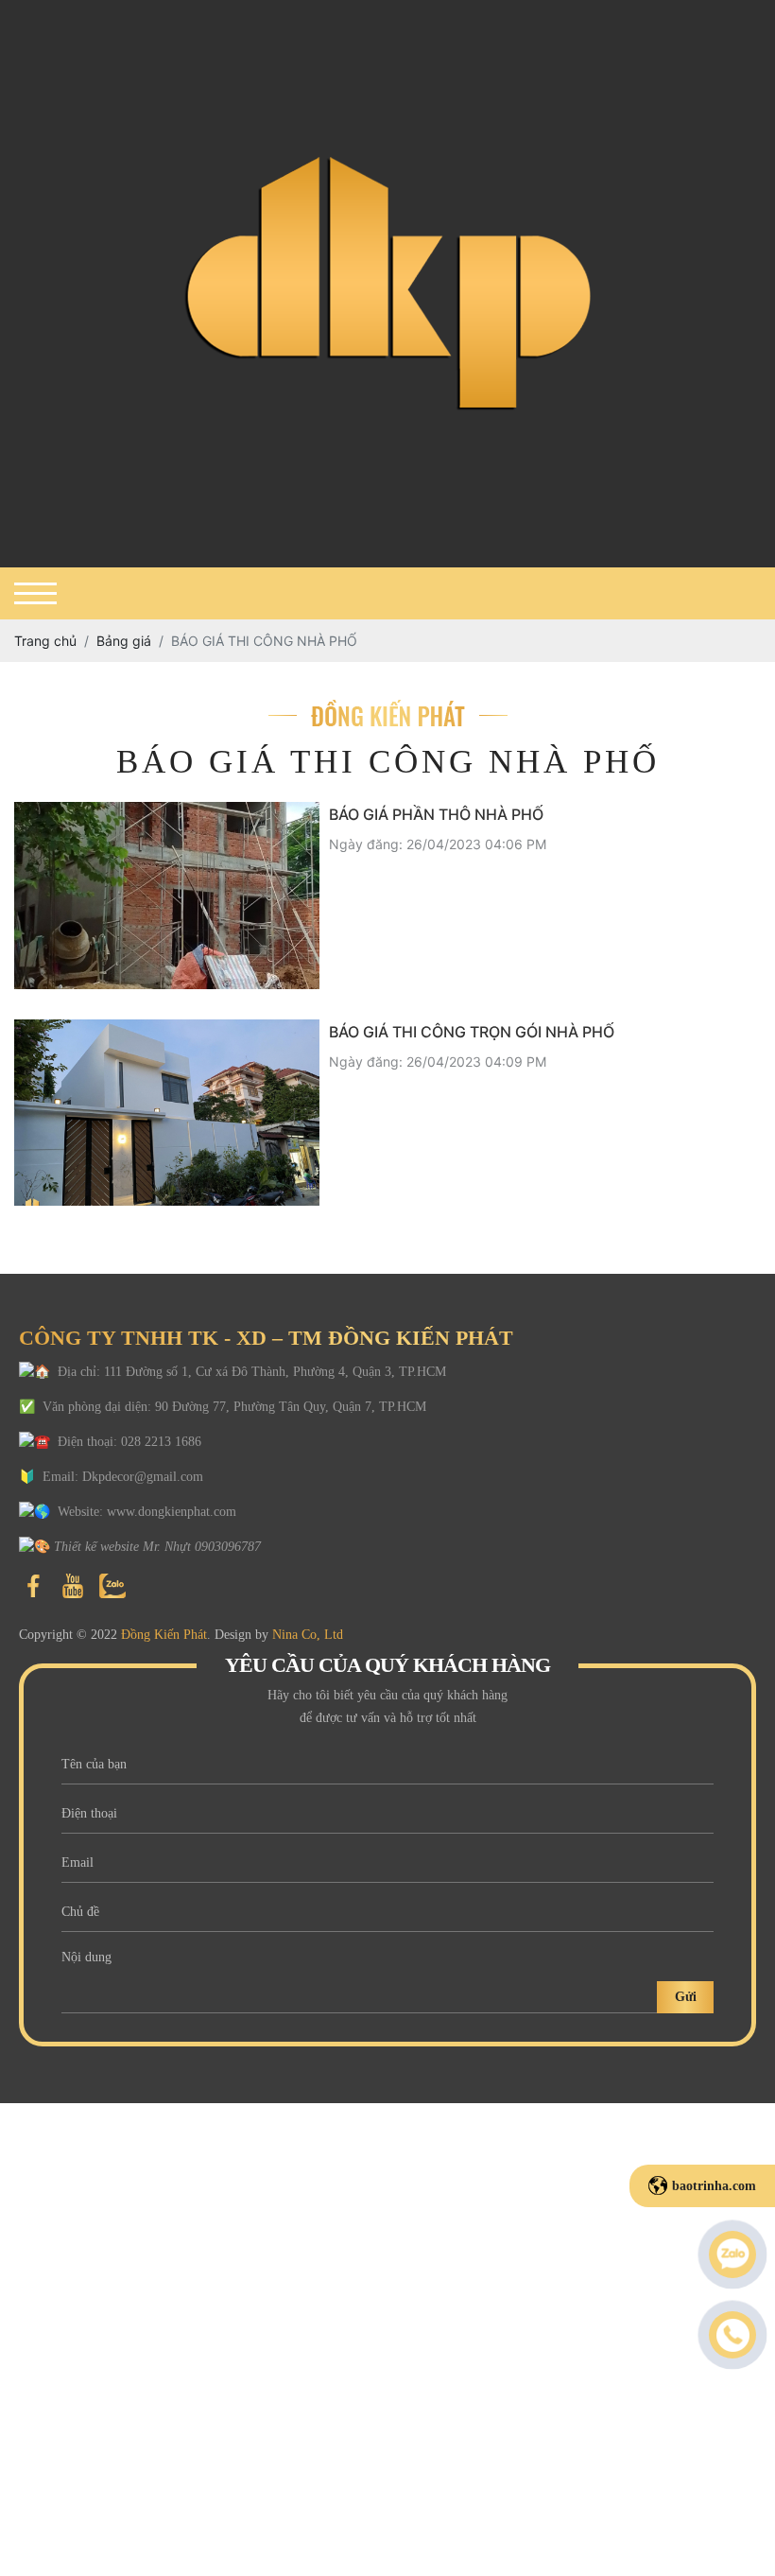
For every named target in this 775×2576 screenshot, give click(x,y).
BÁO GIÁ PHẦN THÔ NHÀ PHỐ (436, 814)
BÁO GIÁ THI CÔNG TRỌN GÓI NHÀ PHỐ (472, 1032)
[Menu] (35, 593)
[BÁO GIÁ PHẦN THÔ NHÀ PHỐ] (167, 896)
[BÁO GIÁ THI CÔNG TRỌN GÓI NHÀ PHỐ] (167, 1113)
